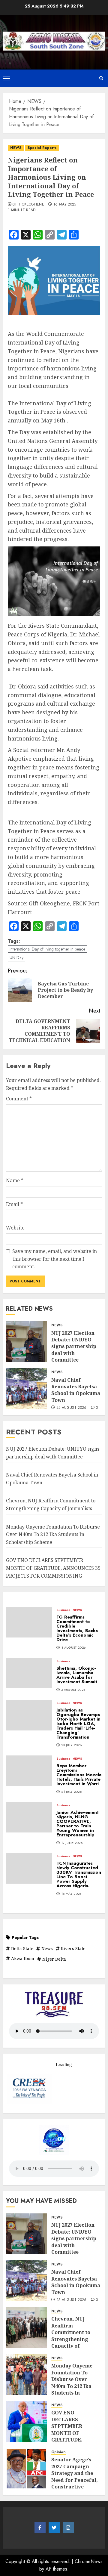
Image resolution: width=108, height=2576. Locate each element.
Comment (19, 1099)
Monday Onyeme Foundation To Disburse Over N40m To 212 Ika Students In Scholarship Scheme (53, 1534)
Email (14, 1204)
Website (15, 1228)
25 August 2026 (72, 1408)
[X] (54, 2528)
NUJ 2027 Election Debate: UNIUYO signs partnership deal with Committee (74, 1347)
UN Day (16, 957)
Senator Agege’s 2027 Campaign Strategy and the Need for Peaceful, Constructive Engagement (75, 2476)
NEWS (16, 148)
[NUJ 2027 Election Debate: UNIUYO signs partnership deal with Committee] (26, 1342)
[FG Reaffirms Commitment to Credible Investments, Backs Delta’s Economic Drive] (29, 1622)
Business (63, 1610)
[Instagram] (68, 2528)
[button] (6, 78)
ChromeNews (89, 2561)
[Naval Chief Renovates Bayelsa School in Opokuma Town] (26, 1389)
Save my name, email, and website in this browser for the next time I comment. (55, 1259)
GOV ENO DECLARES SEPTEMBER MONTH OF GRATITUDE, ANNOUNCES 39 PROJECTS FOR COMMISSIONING (53, 1568)
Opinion (58, 2452)
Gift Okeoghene (28, 205)
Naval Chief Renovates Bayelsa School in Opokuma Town (76, 1390)
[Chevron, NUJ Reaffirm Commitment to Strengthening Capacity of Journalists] (26, 2328)
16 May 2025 (65, 205)
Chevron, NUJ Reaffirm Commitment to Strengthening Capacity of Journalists (71, 2336)
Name (15, 1180)
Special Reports (42, 148)
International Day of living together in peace (47, 949)
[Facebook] (40, 2528)
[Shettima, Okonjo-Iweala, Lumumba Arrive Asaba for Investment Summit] (29, 1673)
